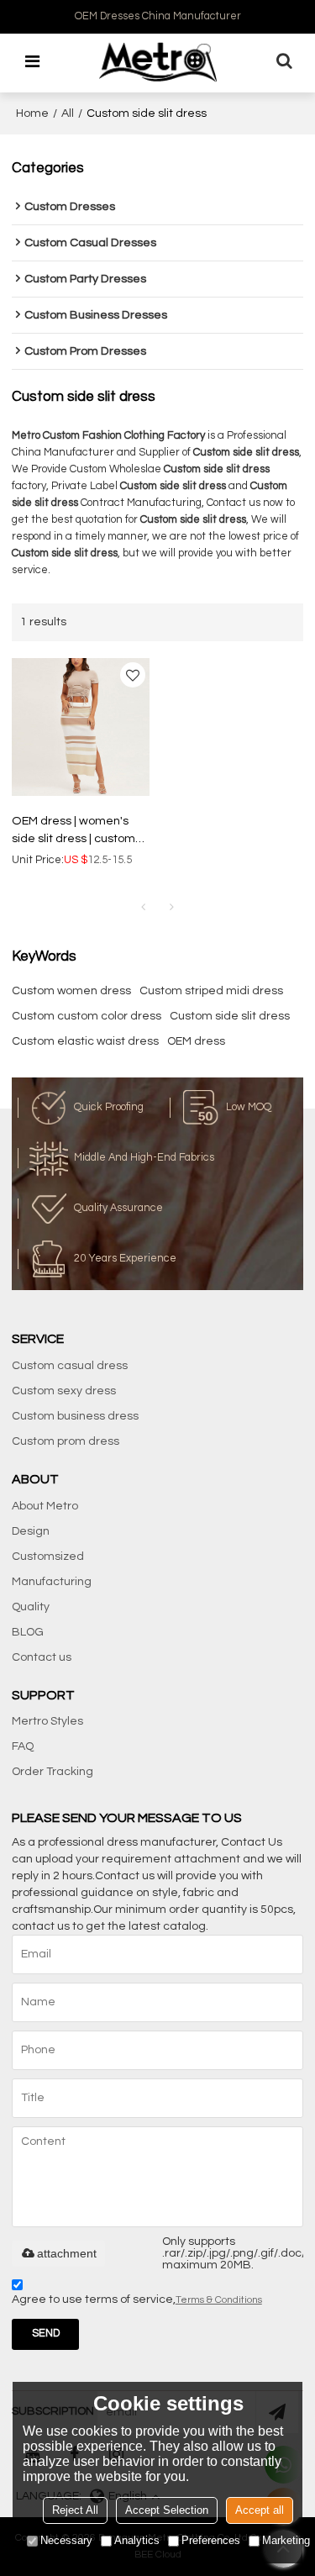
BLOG (28, 1632)
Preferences (211, 2540)
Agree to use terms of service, (137, 2299)
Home (32, 113)
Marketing (286, 2540)
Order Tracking (52, 1772)
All (68, 113)
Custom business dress (75, 1416)
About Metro (45, 1506)
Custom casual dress (70, 1366)
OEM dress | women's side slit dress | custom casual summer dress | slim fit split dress (74, 831)
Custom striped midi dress (211, 991)
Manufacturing (52, 1582)
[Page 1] (144, 908)
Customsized (48, 1557)
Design (31, 1531)
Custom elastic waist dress (85, 1041)
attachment (67, 2253)
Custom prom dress (66, 1441)
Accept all (260, 2510)
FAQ (23, 1746)
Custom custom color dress (87, 1016)
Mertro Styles (47, 1721)
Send (46, 2334)
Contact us (42, 1657)
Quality (31, 1607)
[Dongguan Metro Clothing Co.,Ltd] (158, 62)
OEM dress (196, 1041)
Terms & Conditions (219, 2300)
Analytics (137, 2540)
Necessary (66, 2540)
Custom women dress (71, 991)
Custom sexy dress (64, 1391)
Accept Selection (167, 2510)
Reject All (75, 2510)
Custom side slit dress (230, 1016)
